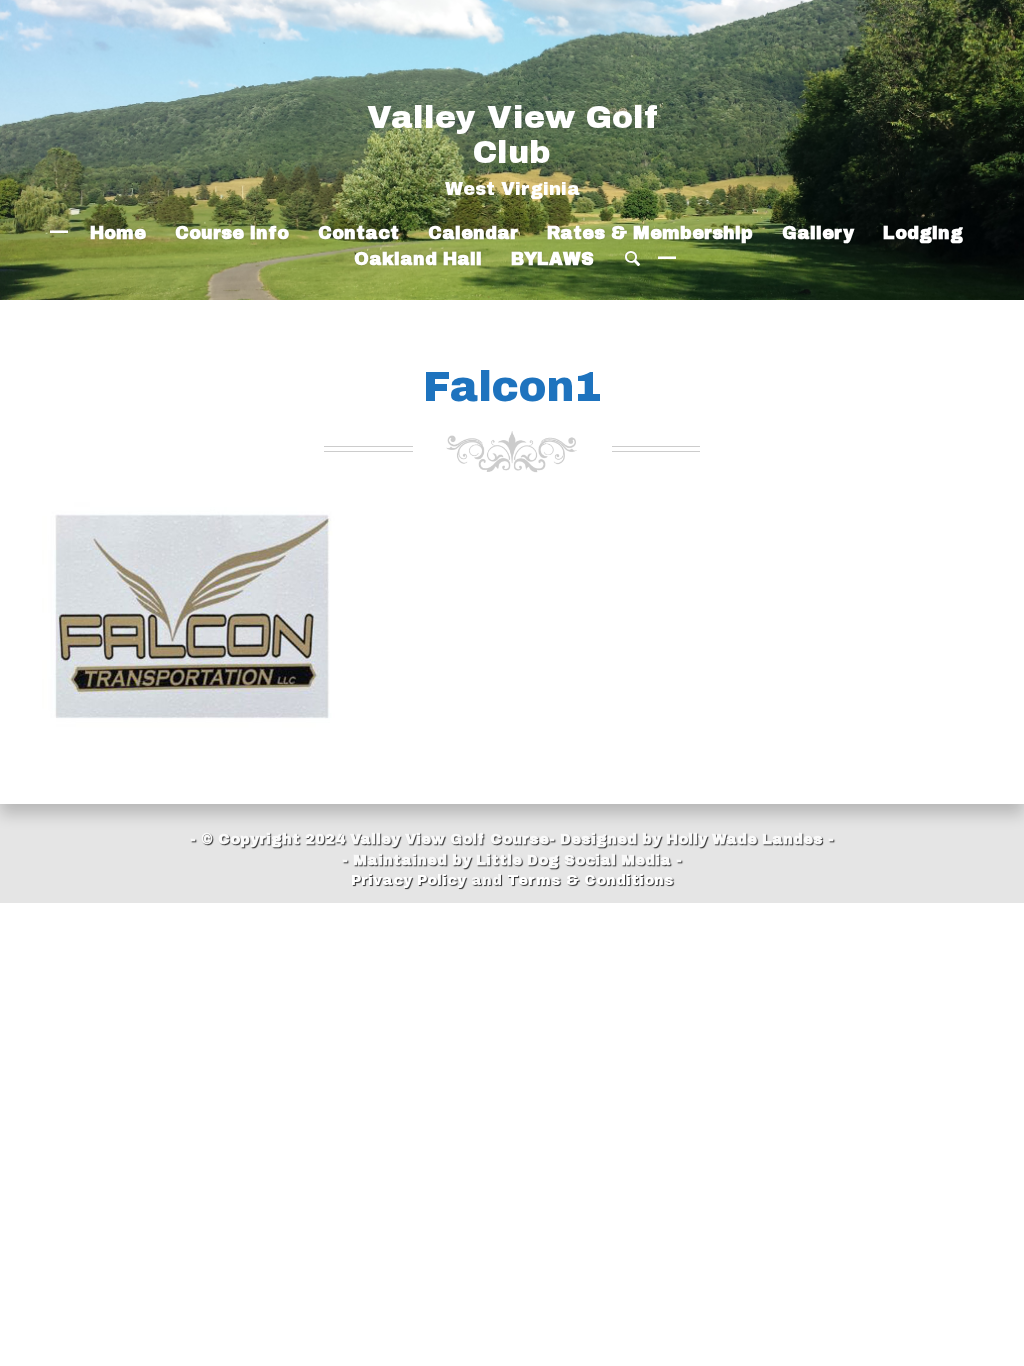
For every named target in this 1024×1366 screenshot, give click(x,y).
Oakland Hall (418, 259)
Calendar (473, 233)
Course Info (232, 233)
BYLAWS (552, 259)
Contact (358, 233)
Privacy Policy (408, 880)
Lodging (923, 233)
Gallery (818, 233)
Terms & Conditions (590, 880)
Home (118, 233)
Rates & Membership (650, 233)
